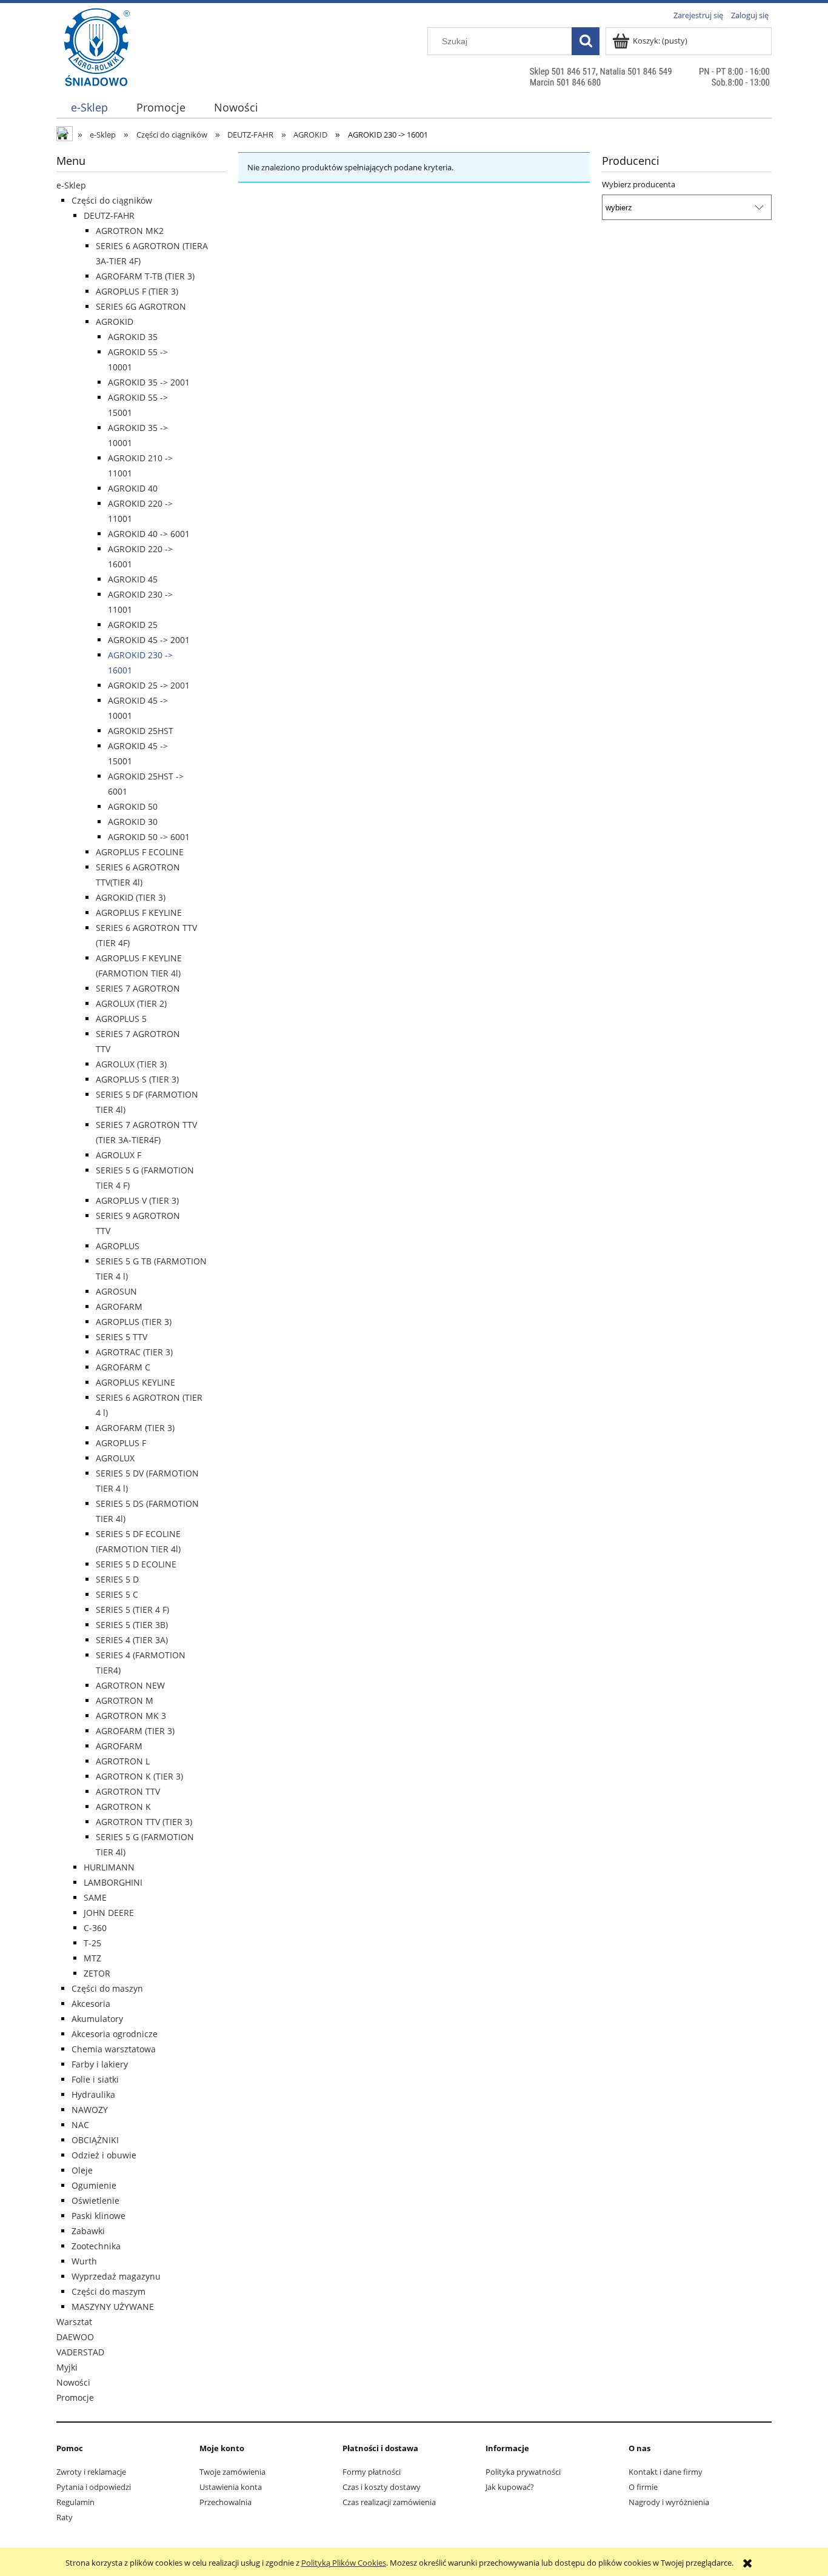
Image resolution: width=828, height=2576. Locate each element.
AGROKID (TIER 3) (131, 897)
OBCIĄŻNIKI (95, 2140)
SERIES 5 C (117, 1594)
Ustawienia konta (231, 2487)
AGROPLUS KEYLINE (135, 1382)
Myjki (67, 2367)
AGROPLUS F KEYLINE (139, 913)
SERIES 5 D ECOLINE (136, 1564)
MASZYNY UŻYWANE (113, 2307)
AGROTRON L (123, 1761)
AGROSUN (116, 1291)
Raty (65, 2517)
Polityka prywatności (523, 2472)
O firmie (643, 2487)
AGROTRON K (123, 1807)
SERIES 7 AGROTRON (138, 988)
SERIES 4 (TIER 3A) (132, 1640)
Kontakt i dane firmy (666, 2472)
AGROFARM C (123, 1367)
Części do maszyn (107, 1988)
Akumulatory (97, 2019)
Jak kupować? (510, 2487)
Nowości (73, 2382)
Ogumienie (94, 2185)
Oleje (82, 2170)
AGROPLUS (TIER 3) (134, 1322)
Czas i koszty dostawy (382, 2487)
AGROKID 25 (133, 625)
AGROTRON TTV (128, 1791)
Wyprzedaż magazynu (116, 2276)
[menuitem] (89, 108)
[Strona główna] (97, 71)
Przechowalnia (225, 2502)
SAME (95, 1897)
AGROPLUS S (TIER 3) (137, 1079)
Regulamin (75, 2502)
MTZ (92, 1958)
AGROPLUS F (121, 1443)
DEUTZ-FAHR (109, 215)
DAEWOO (75, 2337)
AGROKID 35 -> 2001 (149, 382)
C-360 (95, 1928)
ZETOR (97, 1973)
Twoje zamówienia (232, 2472)
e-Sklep (71, 185)
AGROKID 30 (133, 822)
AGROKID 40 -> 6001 (149, 534)
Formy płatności (372, 2472)
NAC (80, 2125)
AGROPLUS (118, 1246)
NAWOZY (90, 2110)
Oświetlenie (95, 2201)
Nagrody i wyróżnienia (669, 2502)
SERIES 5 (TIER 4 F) (132, 1610)
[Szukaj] (586, 41)
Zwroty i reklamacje (91, 2472)
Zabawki (88, 2231)
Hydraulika (93, 2094)
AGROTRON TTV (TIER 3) (144, 1822)
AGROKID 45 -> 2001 (149, 640)
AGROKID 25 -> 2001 (149, 685)
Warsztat (74, 2322)
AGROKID (115, 322)
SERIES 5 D (117, 1579)
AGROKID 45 (133, 579)
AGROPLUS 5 (121, 1019)
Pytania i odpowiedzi (94, 2487)
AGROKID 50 (133, 806)
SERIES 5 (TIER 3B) (132, 1625)
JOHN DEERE (109, 1913)
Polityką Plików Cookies (344, 2563)
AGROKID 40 (133, 488)
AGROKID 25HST (141, 731)
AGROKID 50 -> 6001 (149, 837)
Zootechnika (96, 2246)
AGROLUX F (119, 1155)
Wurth (84, 2261)
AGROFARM (119, 1306)
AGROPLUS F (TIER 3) (137, 291)
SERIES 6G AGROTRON (141, 306)
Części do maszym (109, 2291)
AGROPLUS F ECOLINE (140, 852)
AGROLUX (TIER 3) (131, 1064)
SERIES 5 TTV (122, 1337)
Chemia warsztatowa (114, 2049)
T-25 (92, 1943)
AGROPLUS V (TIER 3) (137, 1200)
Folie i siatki (95, 2079)
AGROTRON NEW (130, 1685)
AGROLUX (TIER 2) (131, 1003)
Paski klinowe (98, 2216)
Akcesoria (91, 2004)
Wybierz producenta (639, 184)
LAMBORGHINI (113, 1882)
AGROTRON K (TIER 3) (139, 1776)
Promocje (75, 2397)
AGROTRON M (125, 1700)
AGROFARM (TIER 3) (135, 1428)
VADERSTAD (80, 2352)
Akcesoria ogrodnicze (115, 2034)
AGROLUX (115, 1458)
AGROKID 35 (133, 337)
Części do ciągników (112, 200)
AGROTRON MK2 (130, 231)
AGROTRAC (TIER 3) (134, 1352)
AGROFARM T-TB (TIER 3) (145, 276)
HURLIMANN (109, 1867)
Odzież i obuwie (104, 2155)
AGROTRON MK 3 (131, 1716)
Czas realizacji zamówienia (389, 2502)
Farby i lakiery (100, 2064)
